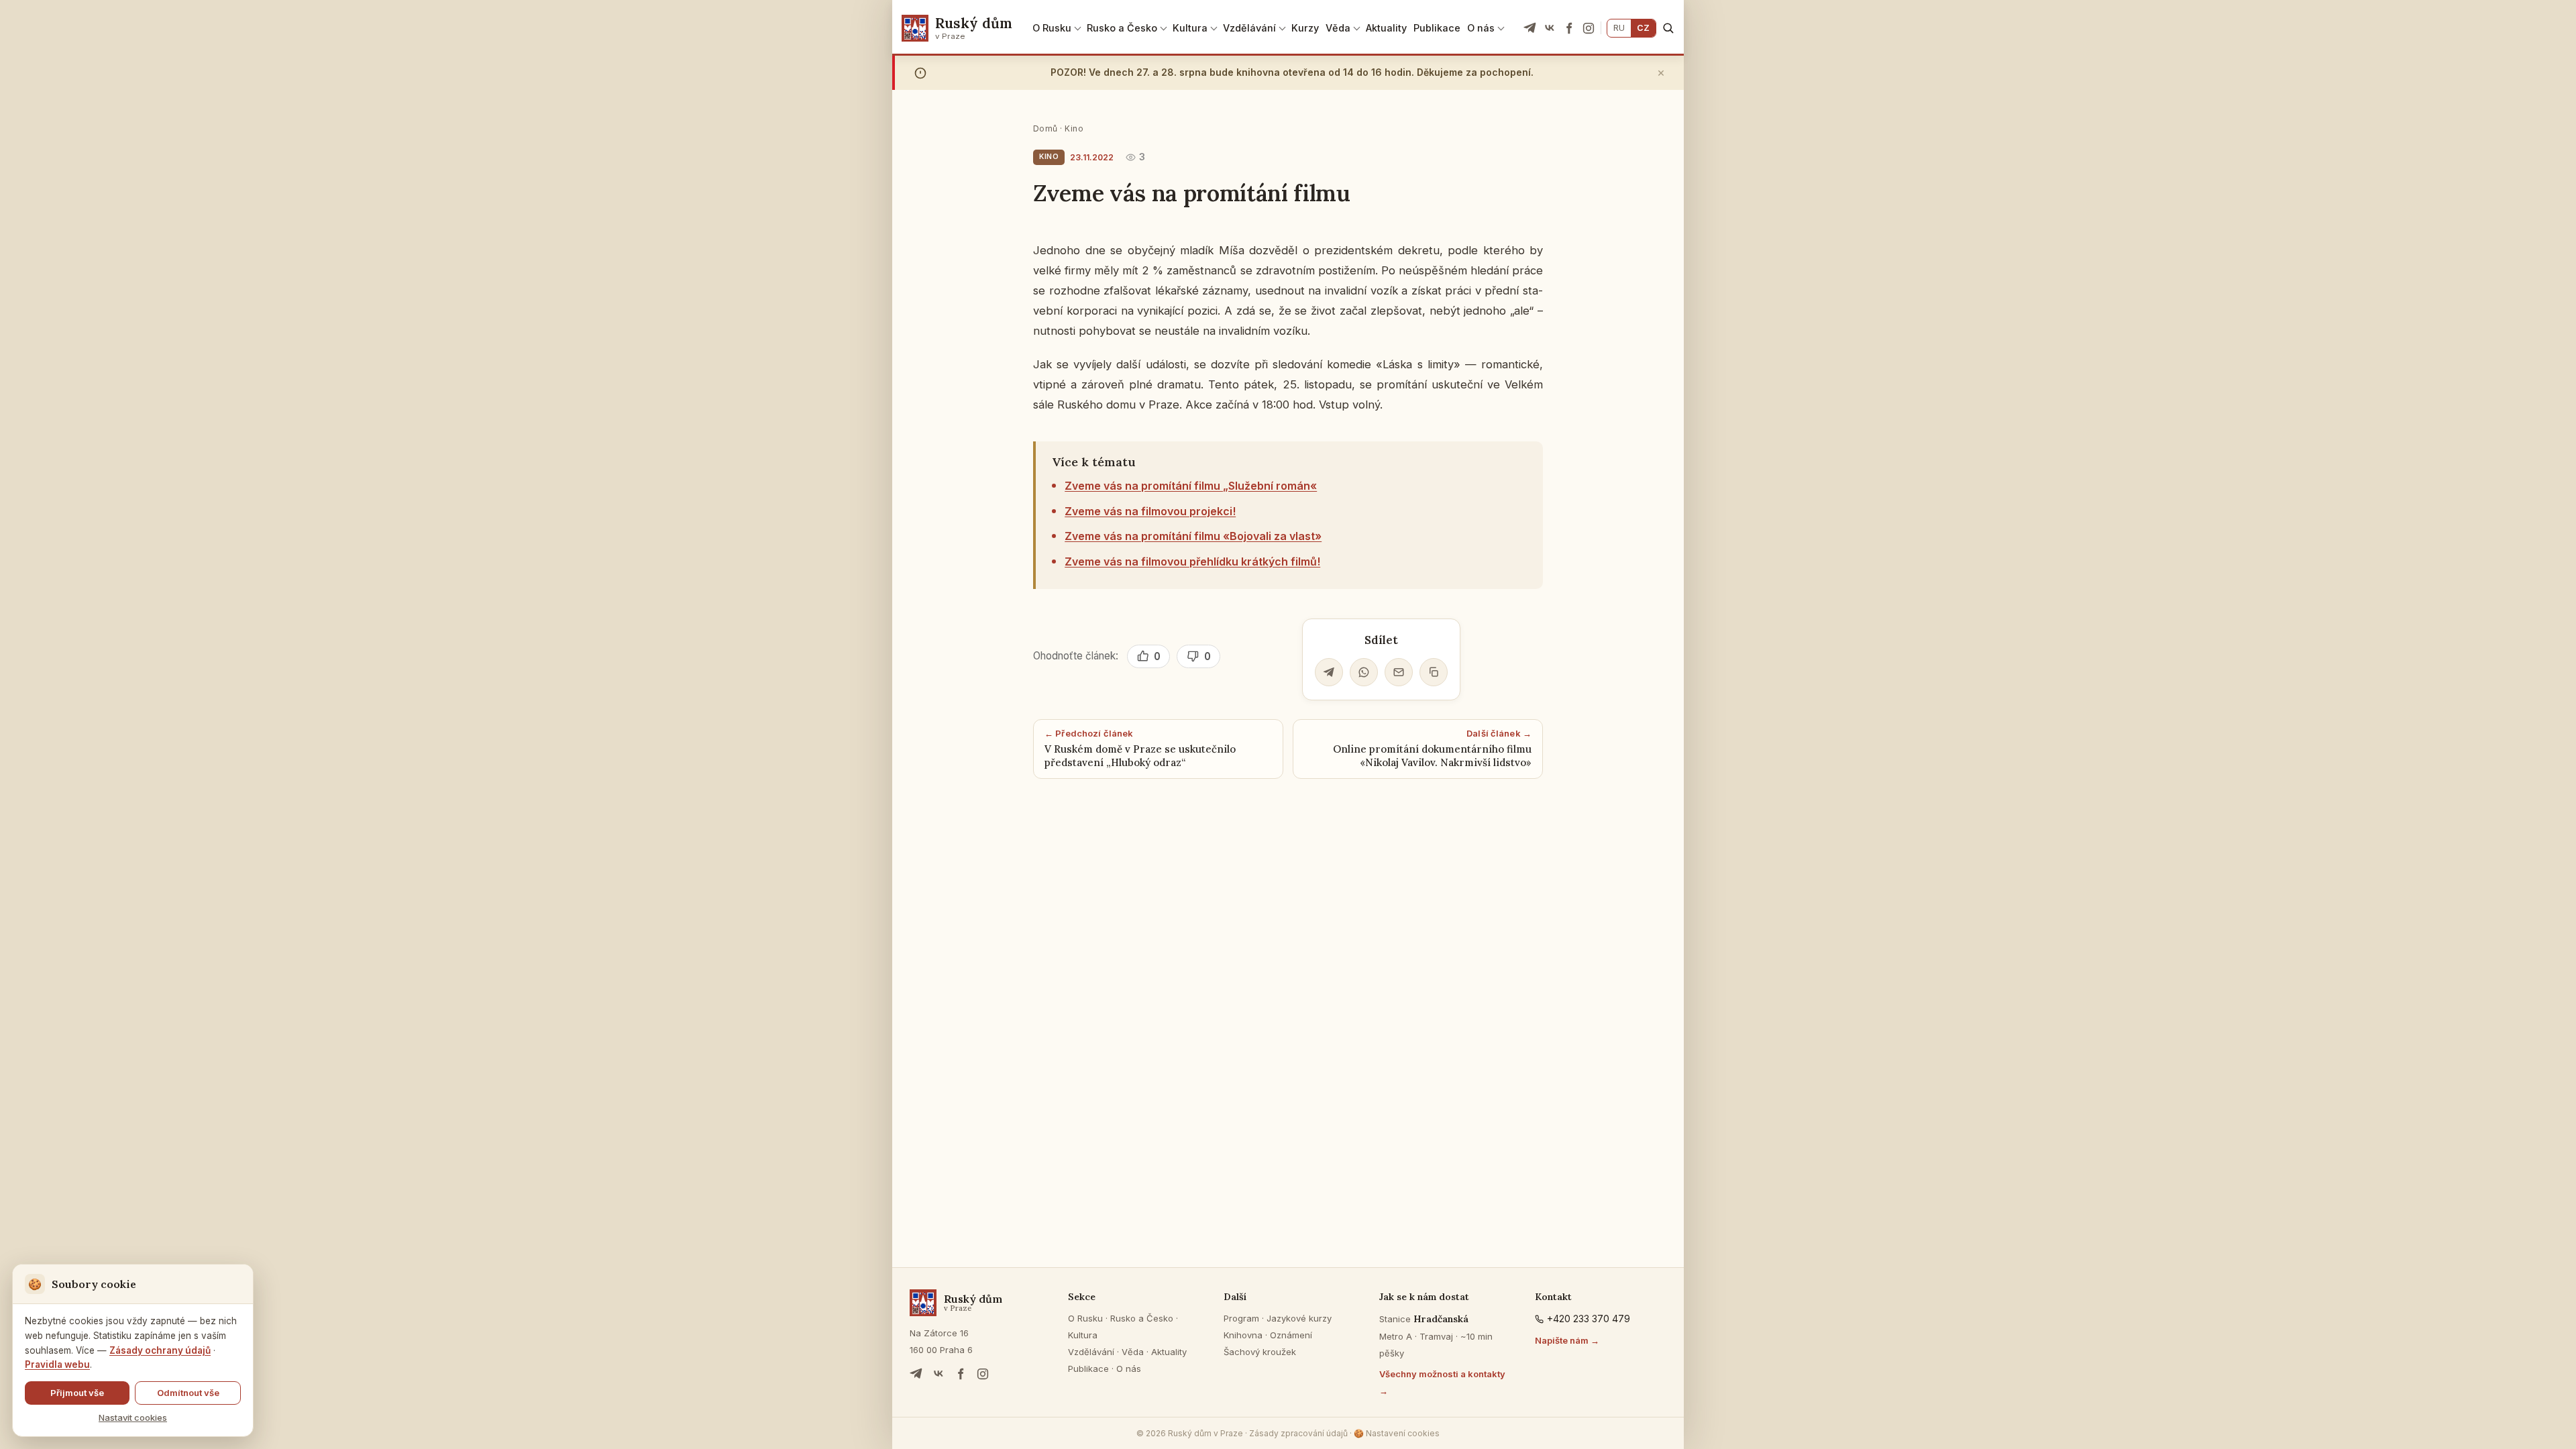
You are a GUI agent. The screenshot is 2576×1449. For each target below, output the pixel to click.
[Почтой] (1399, 672)
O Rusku (1052, 28)
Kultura (1190, 28)
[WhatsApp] (1364, 672)
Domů (1045, 128)
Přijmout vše (77, 1393)
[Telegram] (1530, 28)
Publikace (1437, 28)
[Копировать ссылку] (1434, 672)
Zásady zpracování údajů (1298, 1433)
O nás (1481, 28)
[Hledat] (1668, 28)
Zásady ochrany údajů (160, 1350)
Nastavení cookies (1397, 1433)
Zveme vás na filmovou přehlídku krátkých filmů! (1192, 561)
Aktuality (1386, 28)
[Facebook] (1569, 28)
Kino (1074, 128)
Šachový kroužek (1260, 1352)
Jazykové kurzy (1299, 1318)
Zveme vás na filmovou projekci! (1150, 511)
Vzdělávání (1249, 28)
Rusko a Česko (1122, 28)
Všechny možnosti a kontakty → (1442, 1382)
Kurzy (1305, 28)
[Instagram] (1589, 28)
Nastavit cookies (133, 1417)
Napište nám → (1567, 1340)
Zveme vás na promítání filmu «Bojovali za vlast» (1193, 536)
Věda (1338, 28)
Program (1241, 1318)
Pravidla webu (57, 1364)
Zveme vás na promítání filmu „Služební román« (1191, 486)
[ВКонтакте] (1550, 28)
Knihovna (1243, 1335)
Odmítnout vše (188, 1393)
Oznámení (1291, 1335)
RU (1619, 28)
